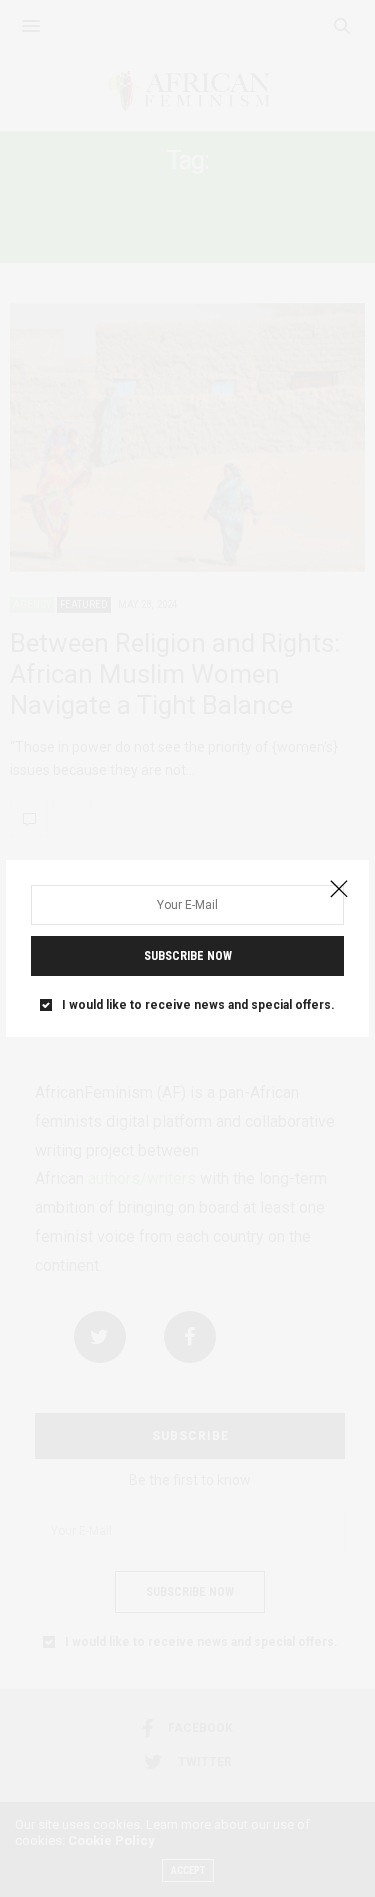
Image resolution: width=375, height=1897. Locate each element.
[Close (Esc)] (339, 890)
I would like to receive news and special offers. (198, 1005)
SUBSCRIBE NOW (188, 956)
